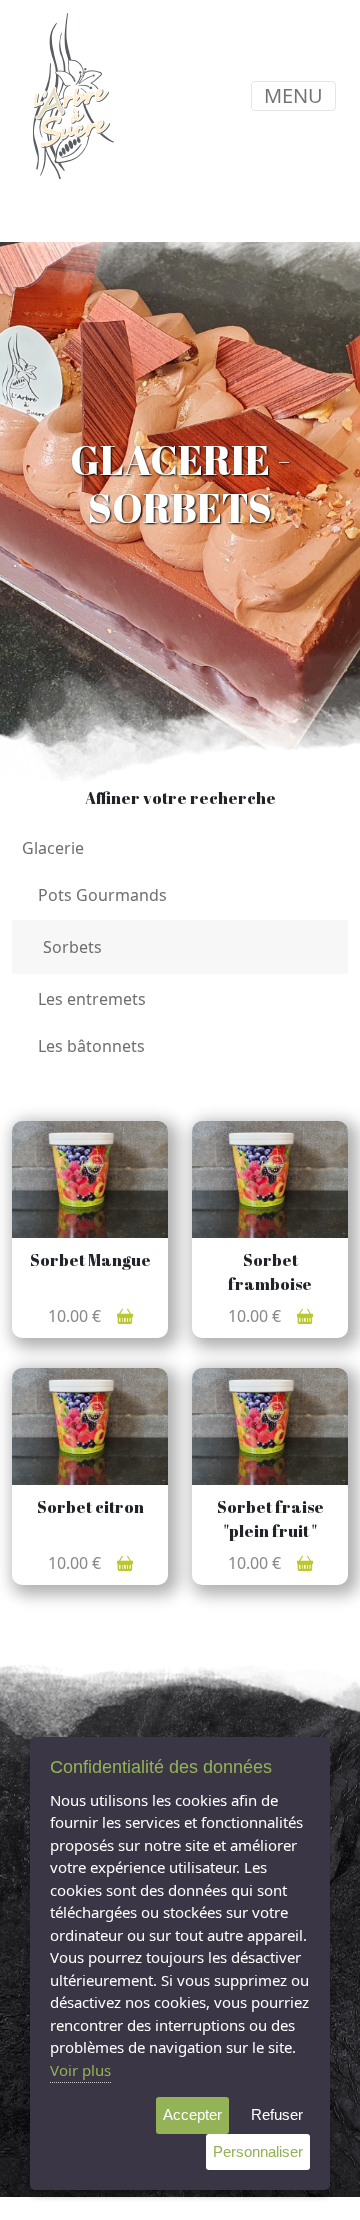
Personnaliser (258, 2151)
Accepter (192, 2114)
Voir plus (80, 2070)
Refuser (277, 2114)
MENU (293, 95)
